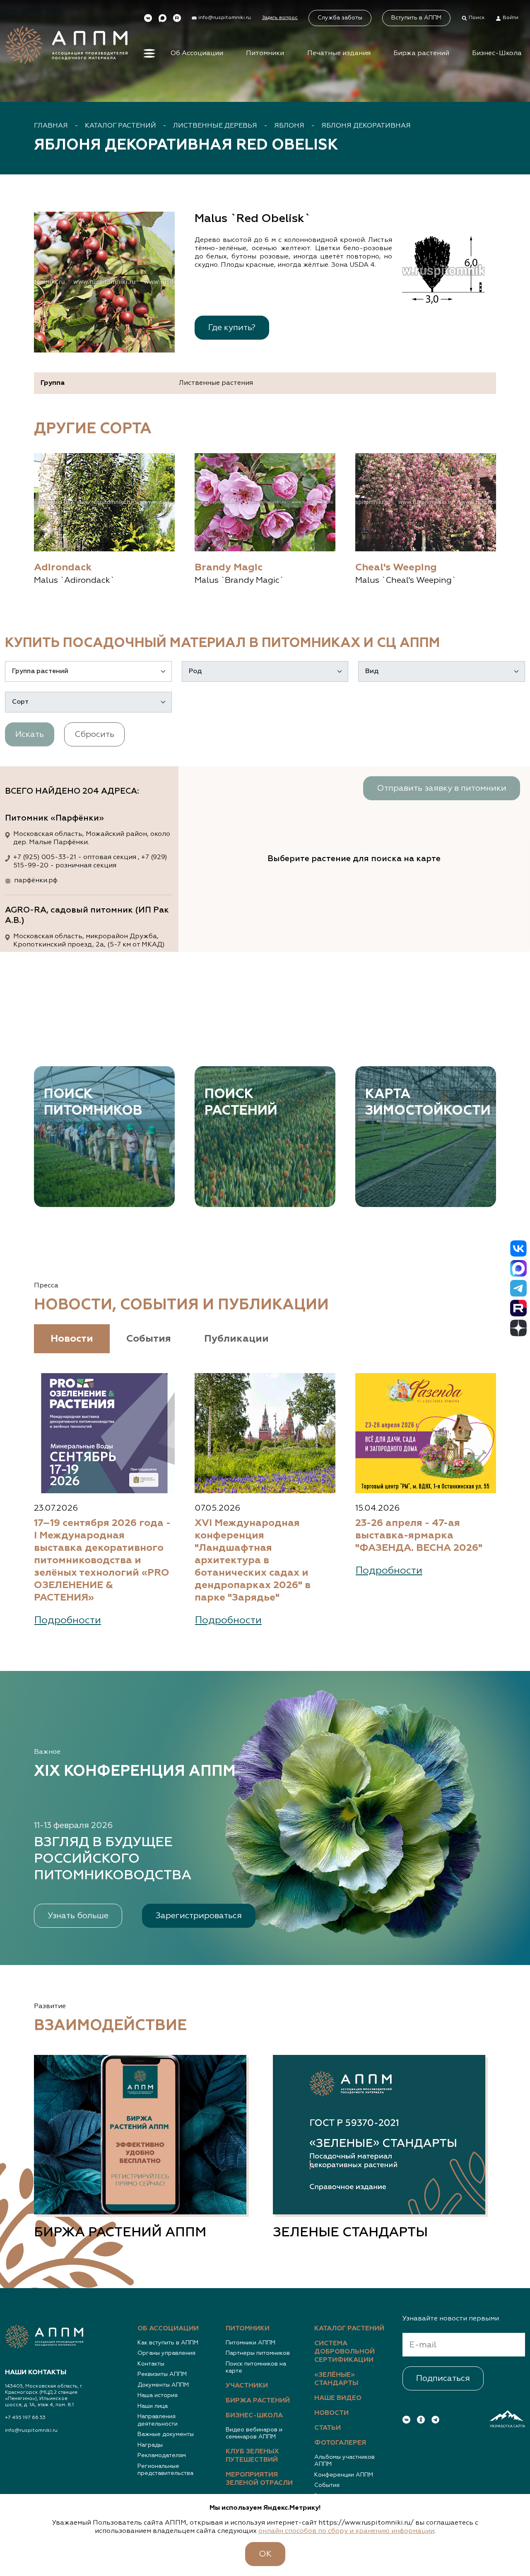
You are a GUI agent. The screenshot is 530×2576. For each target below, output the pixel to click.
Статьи (328, 2428)
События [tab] (149, 1339)
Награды (150, 2445)
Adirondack (63, 567)
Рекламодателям (162, 2455)
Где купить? (232, 328)
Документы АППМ (163, 2385)
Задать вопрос (280, 18)
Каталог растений (120, 126)
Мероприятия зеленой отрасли (259, 2479)
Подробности (68, 1620)
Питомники (265, 53)
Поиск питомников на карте (256, 2368)
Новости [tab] (72, 1339)
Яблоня (289, 126)
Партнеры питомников (258, 2353)
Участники (247, 2386)
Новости (331, 2413)
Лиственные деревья (215, 126)
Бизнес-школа (254, 2416)
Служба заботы (340, 18)
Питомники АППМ (251, 2343)
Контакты (151, 2364)
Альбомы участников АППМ (344, 2461)
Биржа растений (421, 53)
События (327, 2485)
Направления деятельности (158, 2420)
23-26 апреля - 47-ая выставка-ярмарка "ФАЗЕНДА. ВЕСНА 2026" (419, 1535)
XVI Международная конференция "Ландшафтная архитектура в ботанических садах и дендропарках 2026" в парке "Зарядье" (253, 1560)
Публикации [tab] (236, 1339)
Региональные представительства (165, 2470)
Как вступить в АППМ (168, 2343)
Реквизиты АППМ (162, 2374)
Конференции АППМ (344, 2475)
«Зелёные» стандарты (336, 2379)
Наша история (158, 2395)
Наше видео (338, 2398)
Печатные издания (339, 53)
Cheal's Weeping (396, 567)
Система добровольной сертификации (344, 2352)
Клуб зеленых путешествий (252, 2456)
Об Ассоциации (197, 53)
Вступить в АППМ (416, 18)
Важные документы (166, 2434)
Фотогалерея (340, 2443)
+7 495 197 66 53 (25, 2418)
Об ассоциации (168, 2329)
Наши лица (153, 2406)
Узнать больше (78, 1916)
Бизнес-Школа (497, 53)
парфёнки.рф (36, 881)
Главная (51, 126)
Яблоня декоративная (366, 126)
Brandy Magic (229, 567)
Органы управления (166, 2353)
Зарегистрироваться (199, 1916)
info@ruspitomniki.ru (31, 2431)
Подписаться (443, 2378)
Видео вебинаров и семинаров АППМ (254, 2434)
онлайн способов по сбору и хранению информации (346, 2531)
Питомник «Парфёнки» (54, 818)
